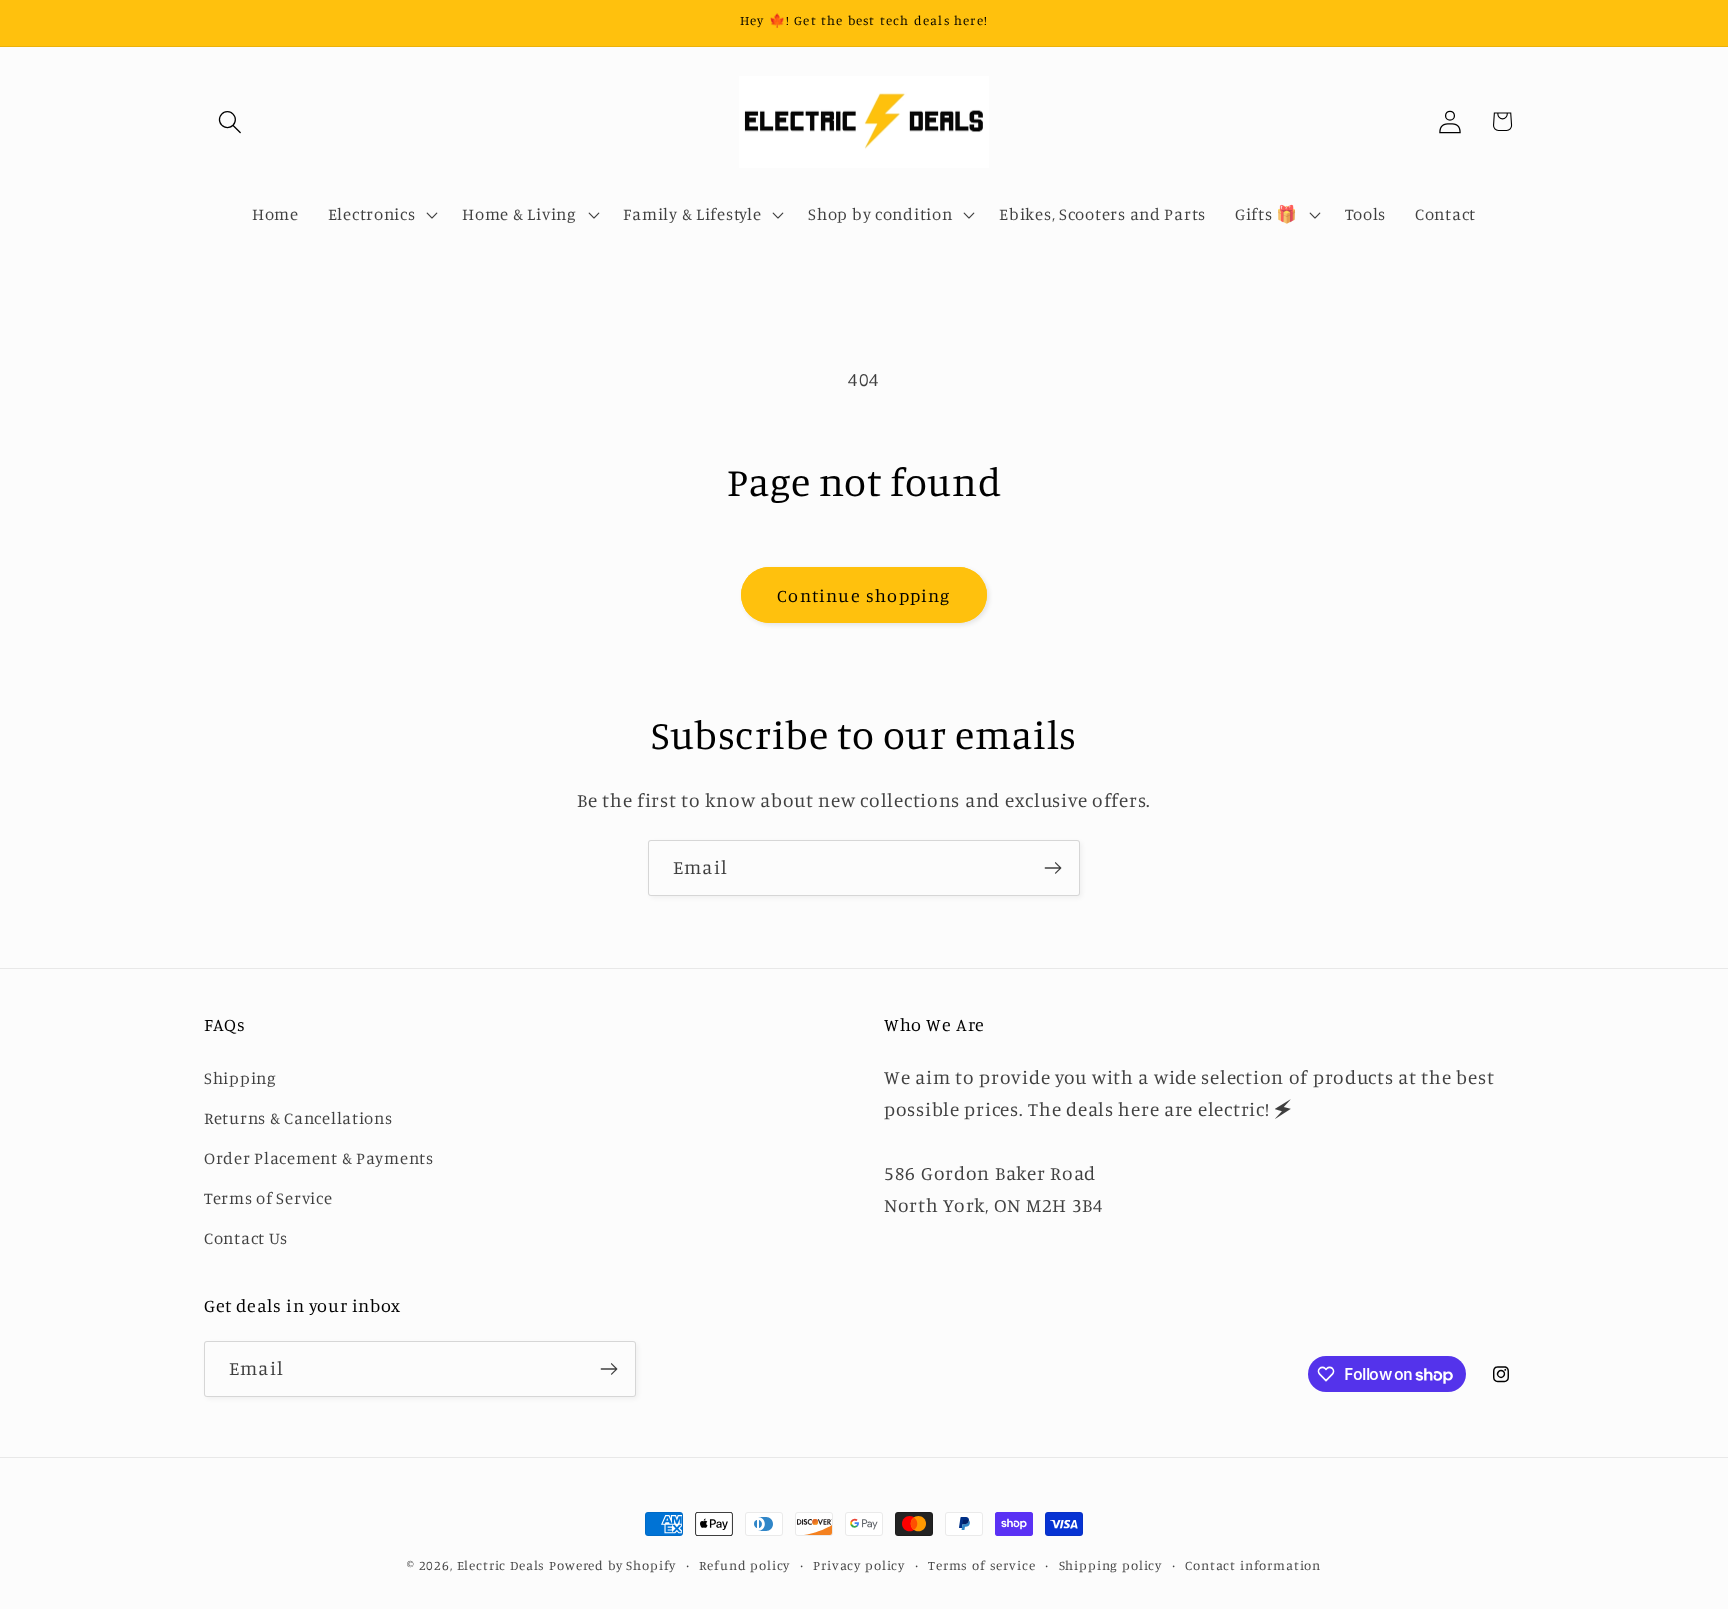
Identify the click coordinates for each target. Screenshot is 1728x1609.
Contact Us (246, 1237)
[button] (230, 121)
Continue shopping (863, 595)
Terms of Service (268, 1197)
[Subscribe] (1052, 868)
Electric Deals (501, 1565)
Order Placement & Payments (319, 1157)
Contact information (1253, 1565)
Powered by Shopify (612, 1565)
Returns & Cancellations (298, 1117)
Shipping (240, 1077)
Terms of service (981, 1565)
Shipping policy (1111, 1565)
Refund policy (744, 1565)
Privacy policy (859, 1565)
